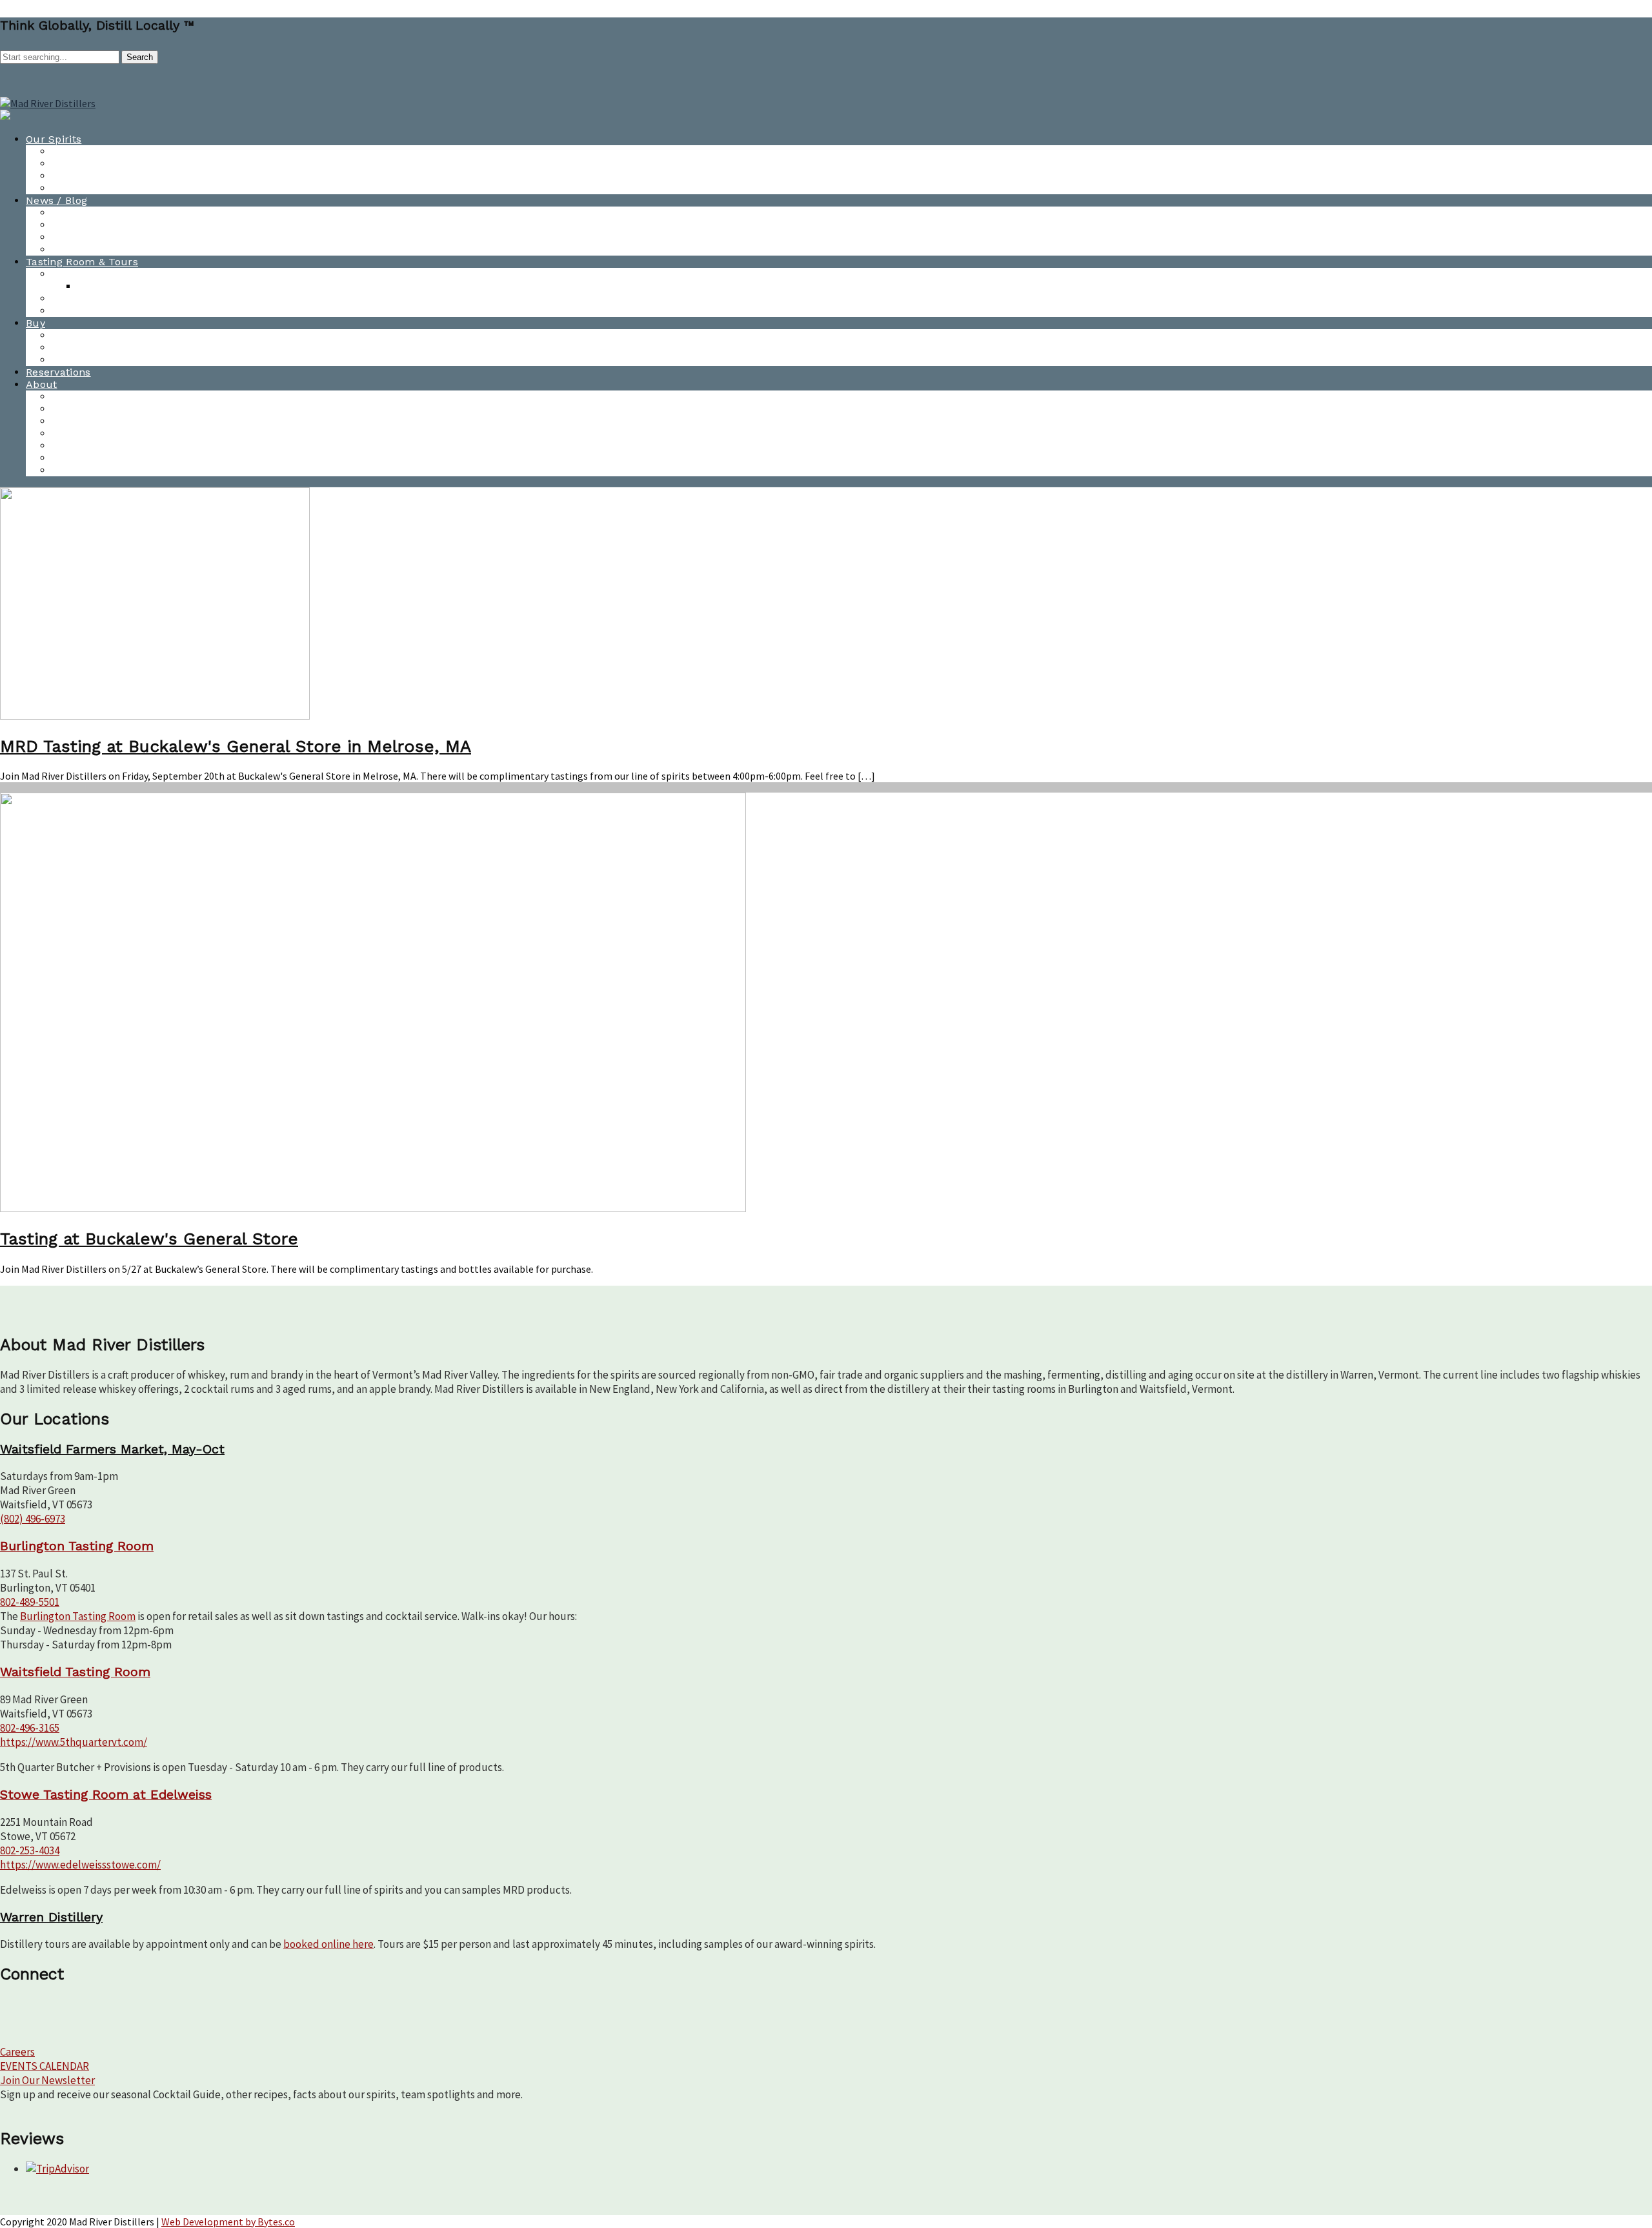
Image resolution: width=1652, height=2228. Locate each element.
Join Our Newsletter (47, 2080)
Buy (35, 323)
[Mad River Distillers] (48, 103)
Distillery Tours (91, 311)
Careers (17, 2052)
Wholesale (78, 348)
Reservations (58, 372)
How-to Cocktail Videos (111, 164)
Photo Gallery (86, 249)
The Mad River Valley (105, 458)
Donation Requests (100, 433)
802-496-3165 (30, 1728)
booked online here (328, 1944)
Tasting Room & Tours (82, 262)
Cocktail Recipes (94, 176)
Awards (71, 237)
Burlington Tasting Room (115, 274)
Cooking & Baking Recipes (117, 188)
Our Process (83, 446)
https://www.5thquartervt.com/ (74, 1742)
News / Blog (56, 200)
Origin (67, 470)
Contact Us (80, 397)
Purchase (76, 335)
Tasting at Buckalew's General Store (149, 1239)
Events (68, 409)
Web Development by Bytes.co (228, 2222)
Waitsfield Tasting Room (113, 299)
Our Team (77, 421)
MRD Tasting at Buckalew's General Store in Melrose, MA (236, 746)
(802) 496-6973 (33, 1519)
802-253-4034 (30, 1850)
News (65, 213)
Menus (95, 286)
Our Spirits (54, 139)
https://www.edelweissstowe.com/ (80, 1865)
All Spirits (76, 151)
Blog (63, 225)
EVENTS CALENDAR (45, 2066)
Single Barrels (87, 360)
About (42, 384)
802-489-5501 (30, 1602)
